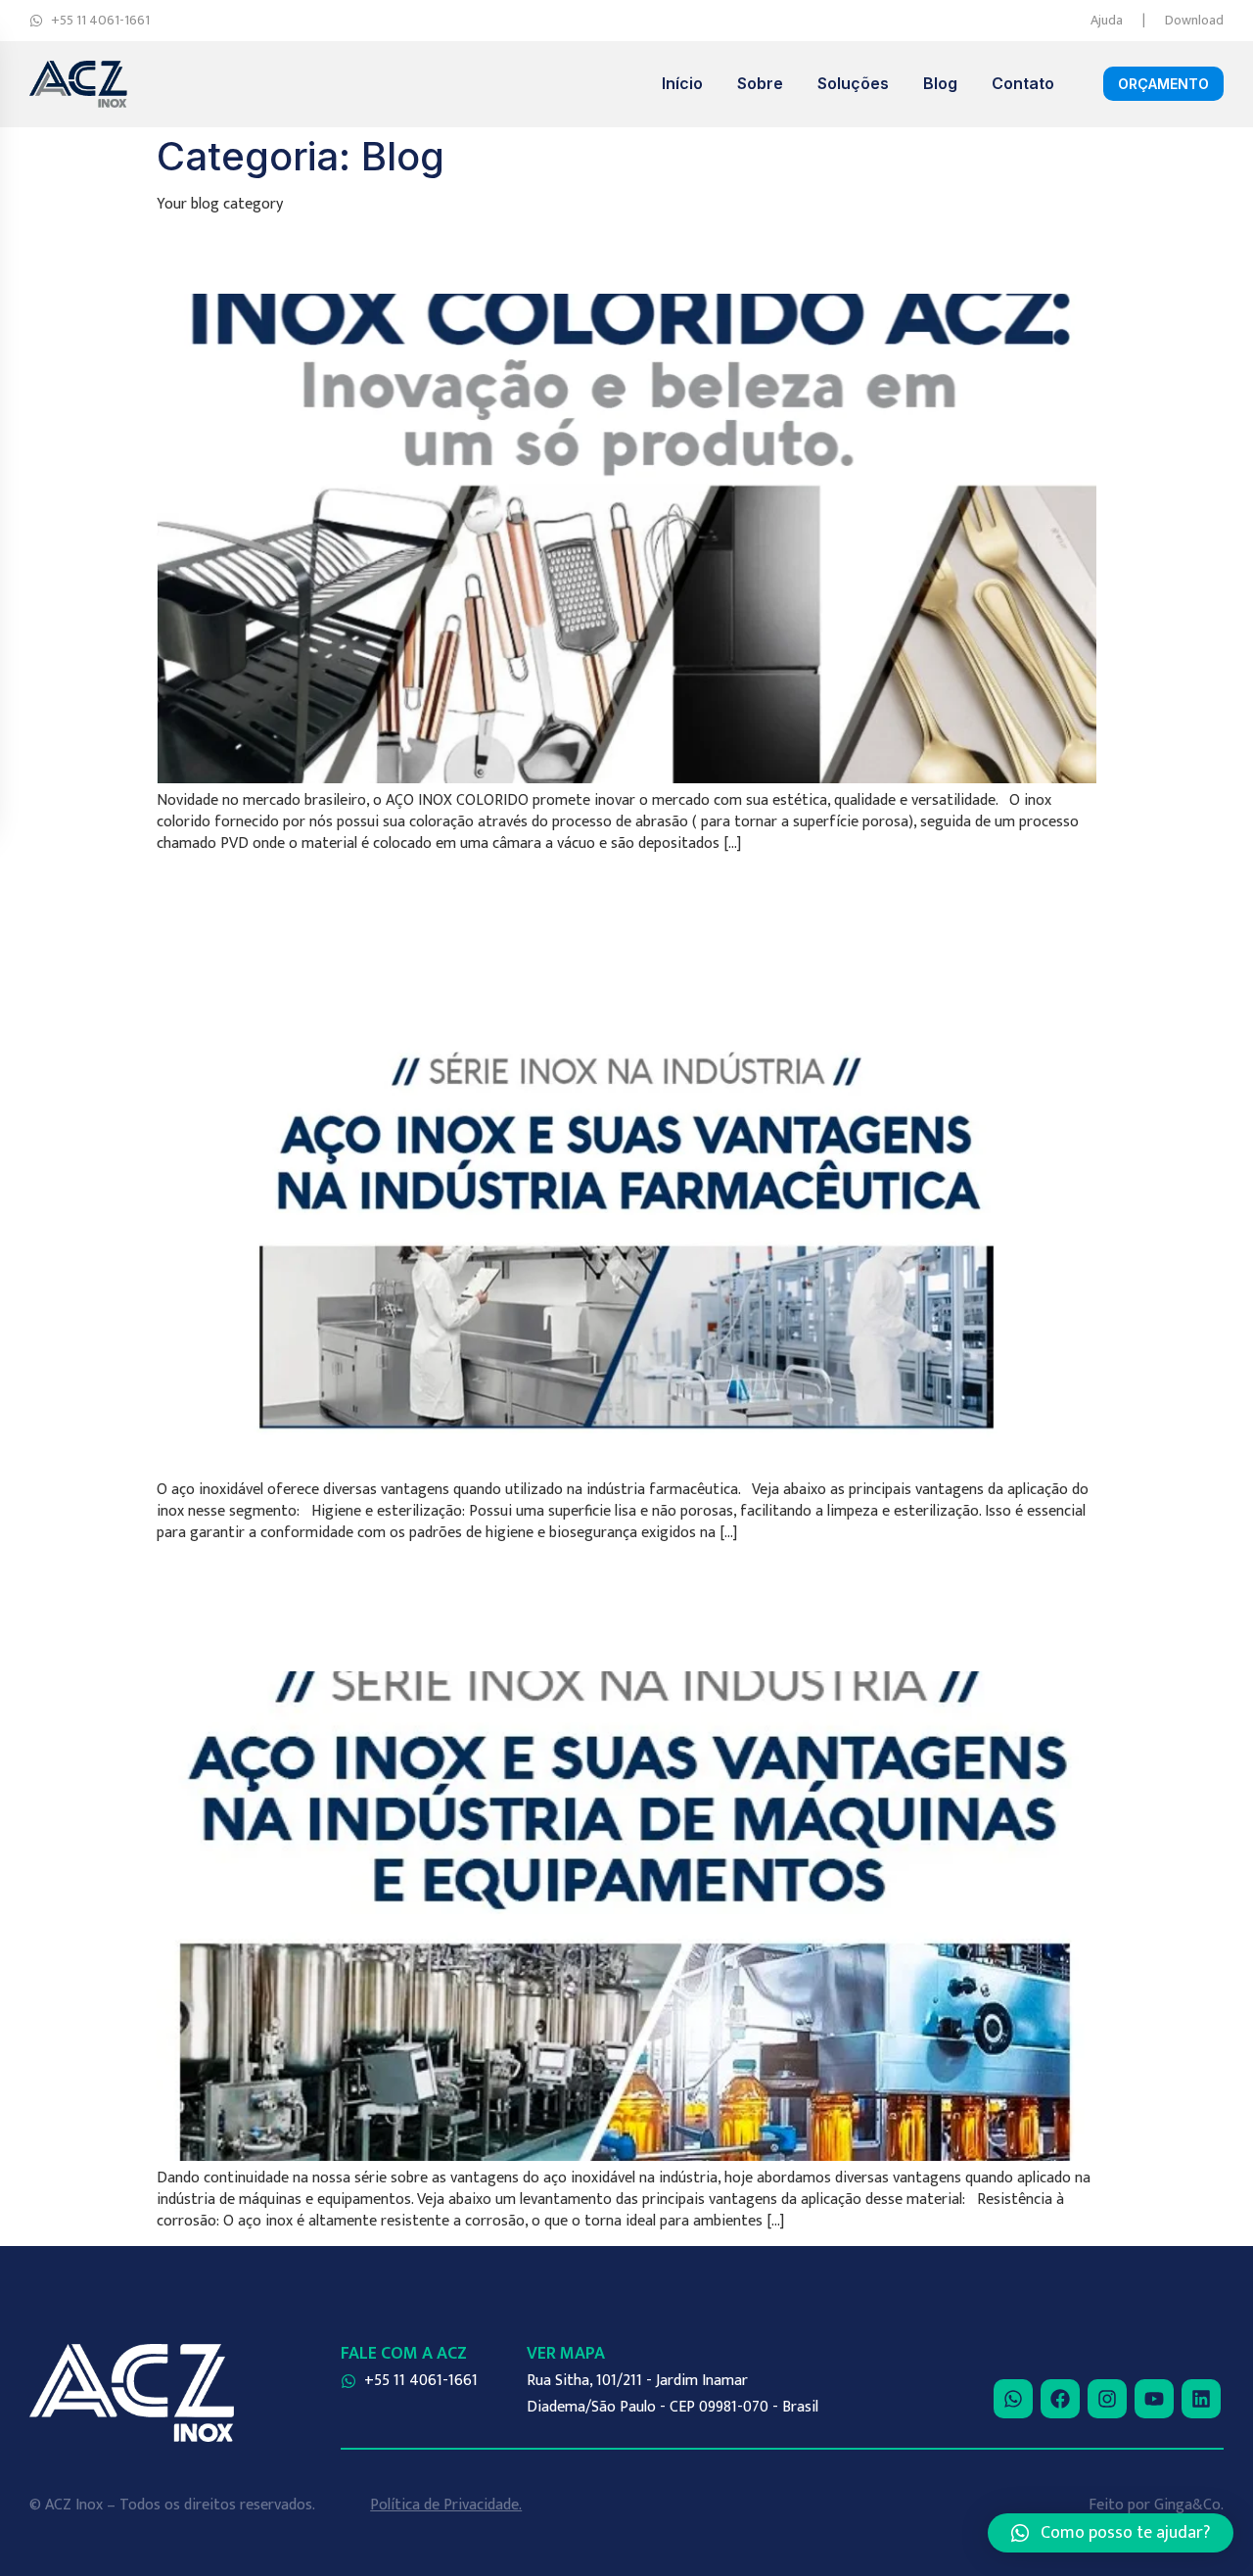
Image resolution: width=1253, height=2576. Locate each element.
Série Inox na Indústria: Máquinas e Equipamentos (544, 1606)
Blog (940, 83)
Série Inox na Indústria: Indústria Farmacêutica (513, 918)
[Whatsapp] (1013, 2399)
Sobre (760, 83)
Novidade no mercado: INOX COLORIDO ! (614, 253)
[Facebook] (1060, 2399)
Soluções (853, 83)
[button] (1111, 2533)
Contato (1023, 83)
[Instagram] (1107, 2399)
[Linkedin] (1201, 2399)
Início (682, 83)
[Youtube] (1154, 2399)
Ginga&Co (1187, 2505)
